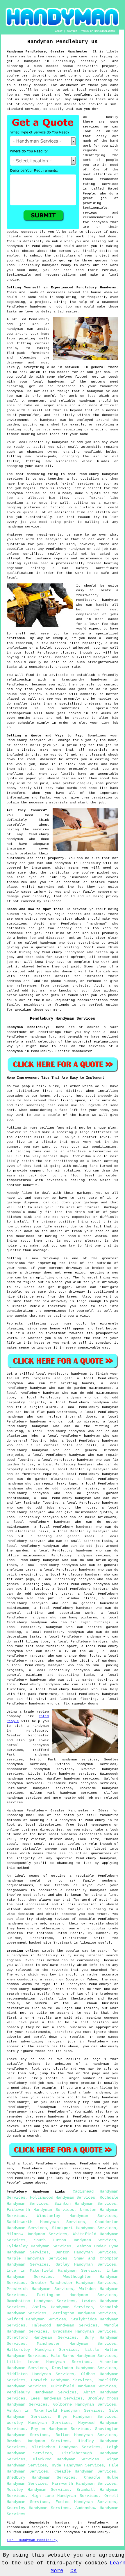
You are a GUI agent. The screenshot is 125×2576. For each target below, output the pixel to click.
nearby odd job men (83, 1798)
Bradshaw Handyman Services (85, 2331)
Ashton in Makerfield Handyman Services (55, 2411)
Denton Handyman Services (86, 2252)
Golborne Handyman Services (85, 2404)
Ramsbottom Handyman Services (41, 2301)
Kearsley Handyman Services (38, 2508)
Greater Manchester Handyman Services (73, 2283)
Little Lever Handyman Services (49, 2362)
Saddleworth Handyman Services (46, 2222)
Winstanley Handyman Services (76, 2216)
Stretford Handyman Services (42, 2337)
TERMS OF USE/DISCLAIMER (98, 31)
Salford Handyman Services (36, 2319)
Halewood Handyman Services (65, 2325)
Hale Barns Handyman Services (83, 2356)
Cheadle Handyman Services (85, 2471)
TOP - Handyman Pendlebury (32, 2540)
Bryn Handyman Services (87, 2417)
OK (74, 2571)
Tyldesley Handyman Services (39, 2246)
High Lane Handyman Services (65, 2496)
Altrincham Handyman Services (66, 2447)
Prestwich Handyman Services (40, 2289)
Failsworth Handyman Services (40, 2210)
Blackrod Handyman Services (66, 2459)
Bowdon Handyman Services (38, 2441)
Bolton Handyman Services (86, 2435)
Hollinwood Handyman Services (63, 2197)
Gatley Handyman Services (86, 2264)
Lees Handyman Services (57, 2398)
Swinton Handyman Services (85, 2204)
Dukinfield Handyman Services (83, 2386)
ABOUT (59, 31)
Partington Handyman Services (76, 2295)
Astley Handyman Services (63, 2307)
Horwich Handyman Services (61, 2380)
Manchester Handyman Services (76, 2344)
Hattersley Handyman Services (42, 2350)
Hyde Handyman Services (78, 2465)
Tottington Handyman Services (83, 2313)
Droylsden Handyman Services (84, 2368)
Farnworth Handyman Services (84, 2484)
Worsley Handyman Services (39, 2423)
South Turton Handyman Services (75, 2240)
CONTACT (72, 31)
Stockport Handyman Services (84, 2228)
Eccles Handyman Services (86, 2502)
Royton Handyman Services (60, 2429)
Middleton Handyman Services (40, 2374)
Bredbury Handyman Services (41, 2477)
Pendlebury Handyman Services (42, 2392)
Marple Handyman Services (37, 2258)
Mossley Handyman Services (38, 2490)
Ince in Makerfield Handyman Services (53, 2271)
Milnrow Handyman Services (37, 2234)
